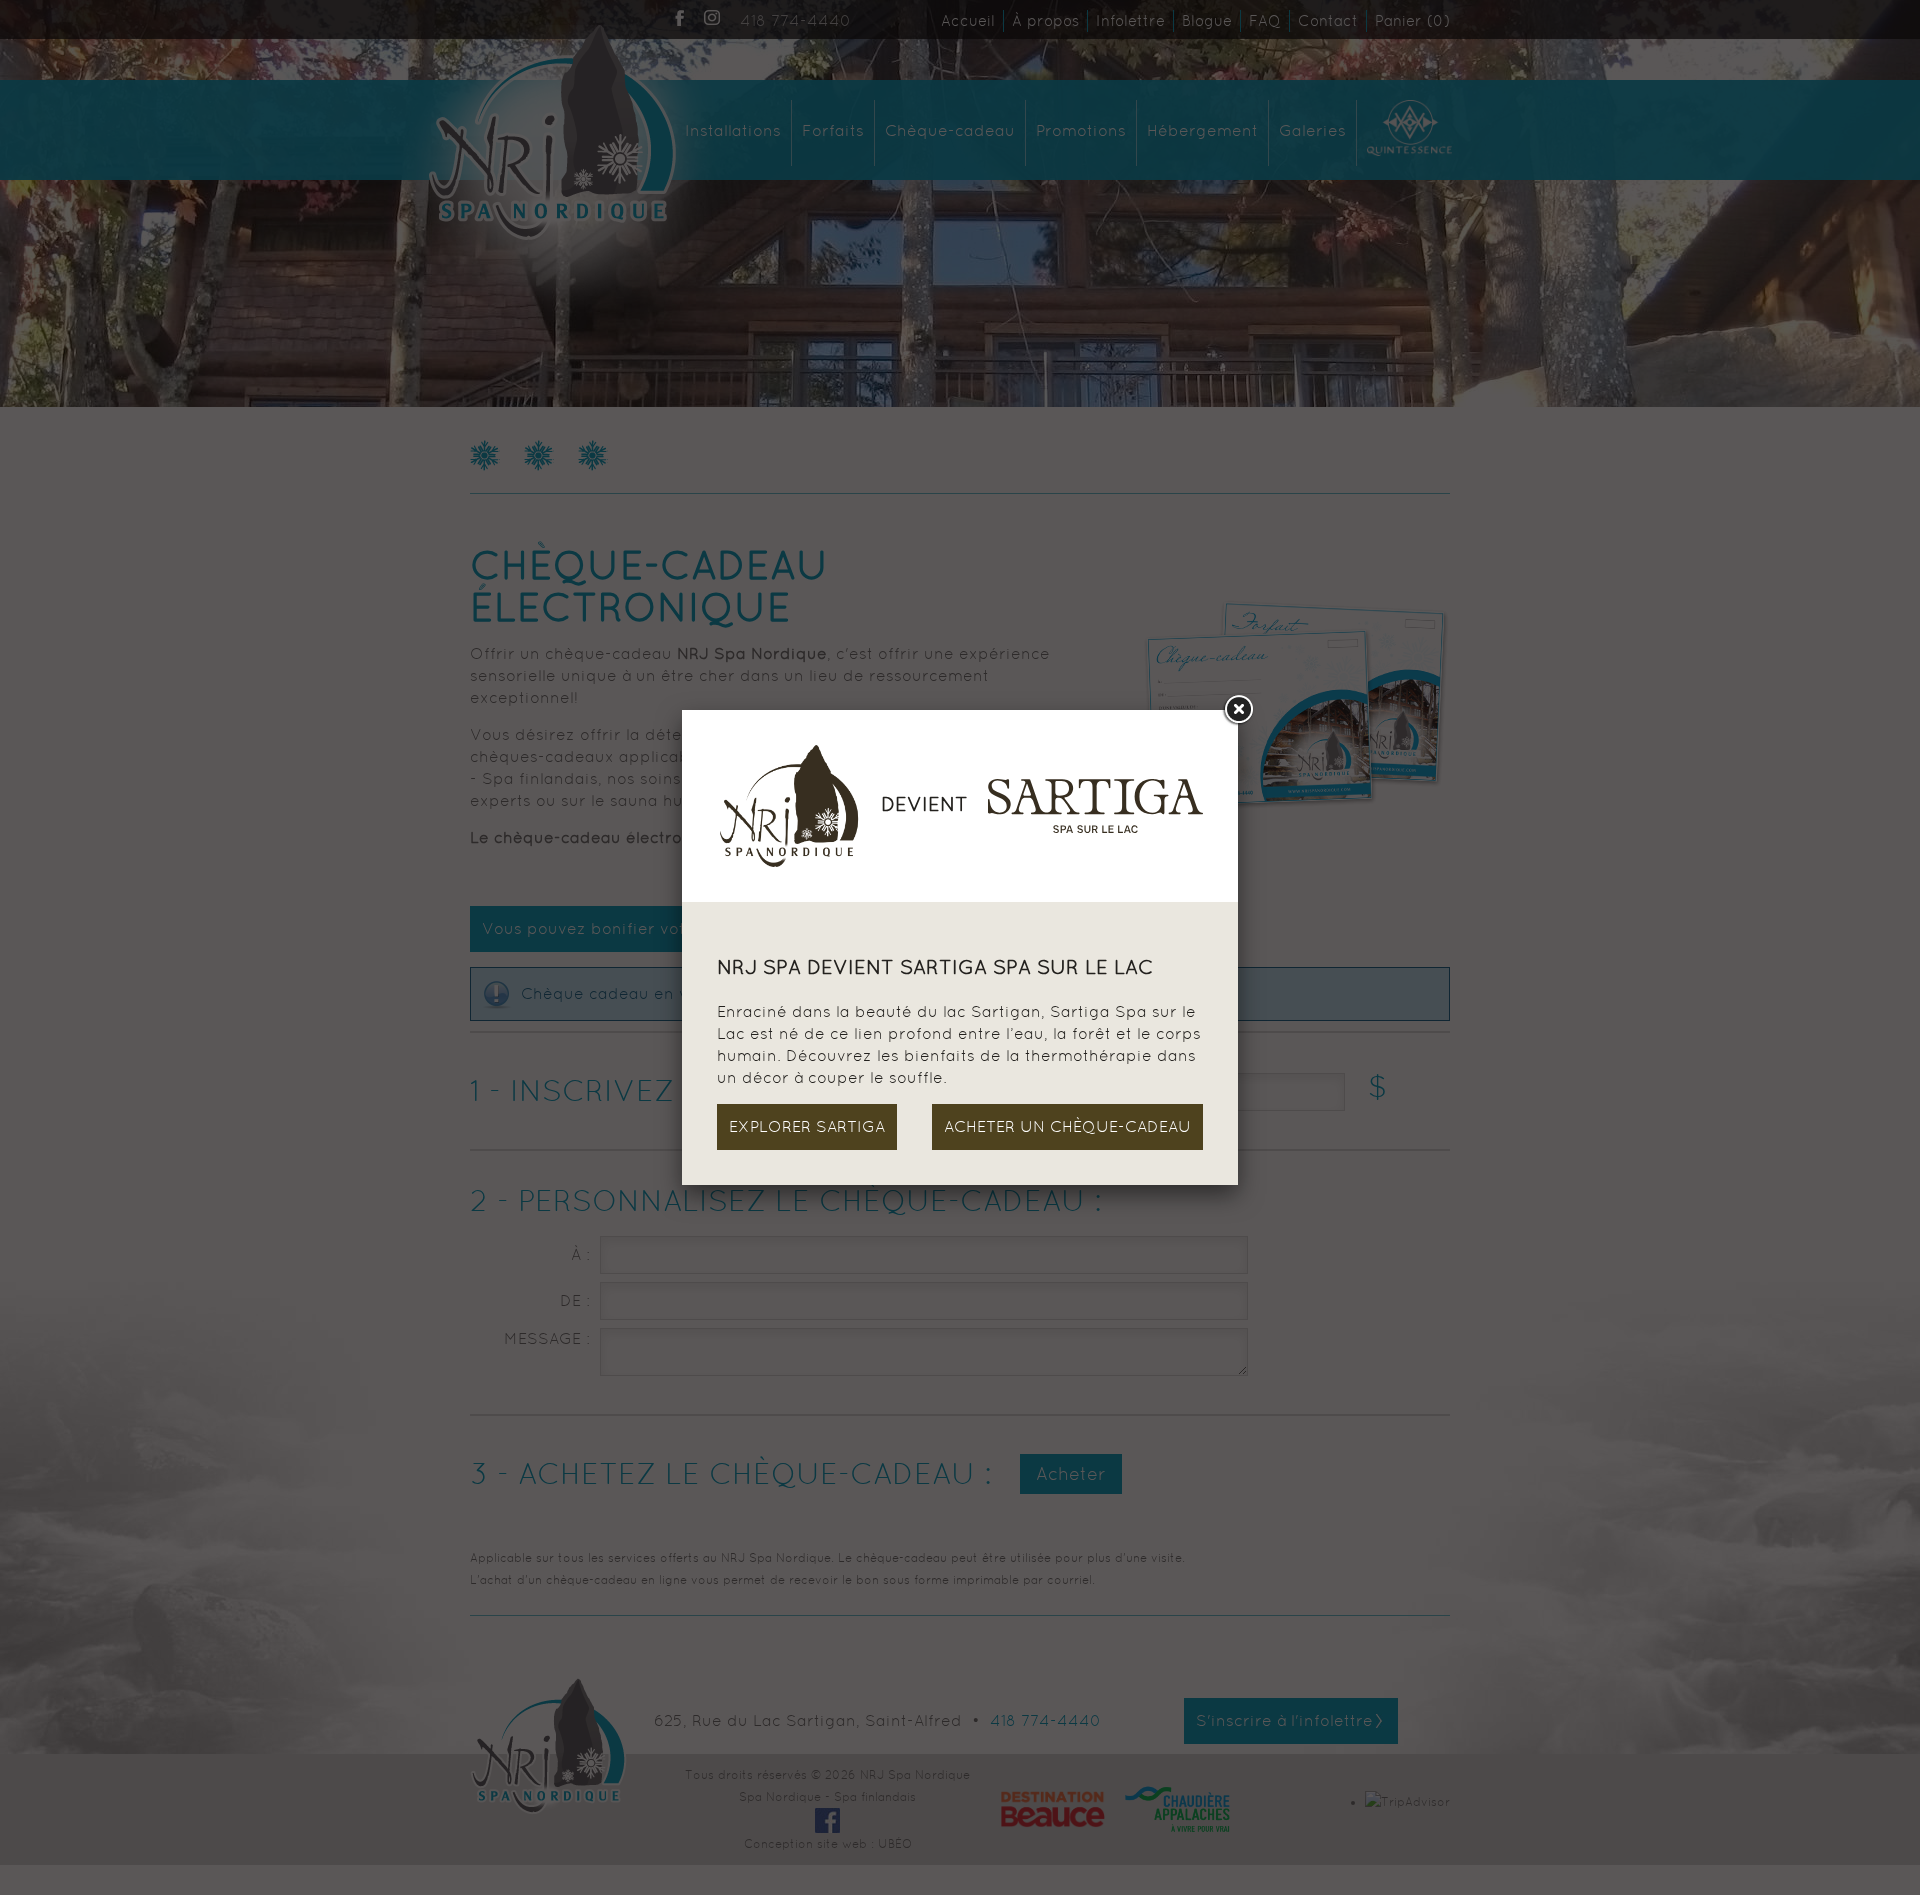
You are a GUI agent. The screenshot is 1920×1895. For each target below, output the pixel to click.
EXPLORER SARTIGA (807, 1126)
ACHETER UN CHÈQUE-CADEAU (1067, 1126)
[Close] (1238, 710)
